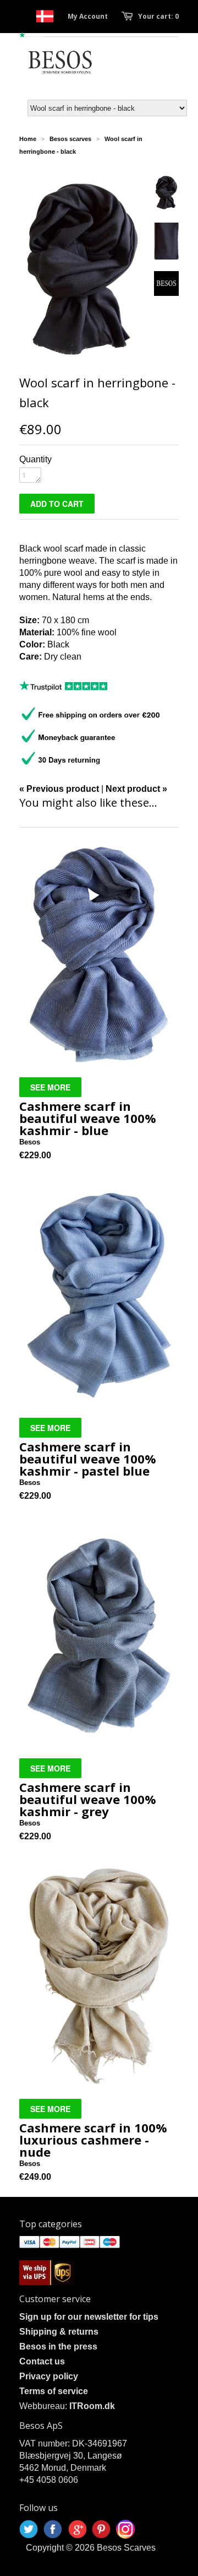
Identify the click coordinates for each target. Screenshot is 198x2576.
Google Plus (77, 2529)
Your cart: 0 (158, 16)
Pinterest (101, 2529)
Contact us (42, 2361)
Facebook (53, 2529)
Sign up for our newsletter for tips (89, 2317)
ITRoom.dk (92, 2406)
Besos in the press (58, 2347)
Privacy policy (49, 2376)
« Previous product (59, 789)
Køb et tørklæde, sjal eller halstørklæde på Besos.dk (45, 16)
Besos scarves (70, 139)
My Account (88, 16)
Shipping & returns (59, 2332)
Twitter (29, 2529)
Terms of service (54, 2391)
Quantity (35, 459)
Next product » (136, 789)
